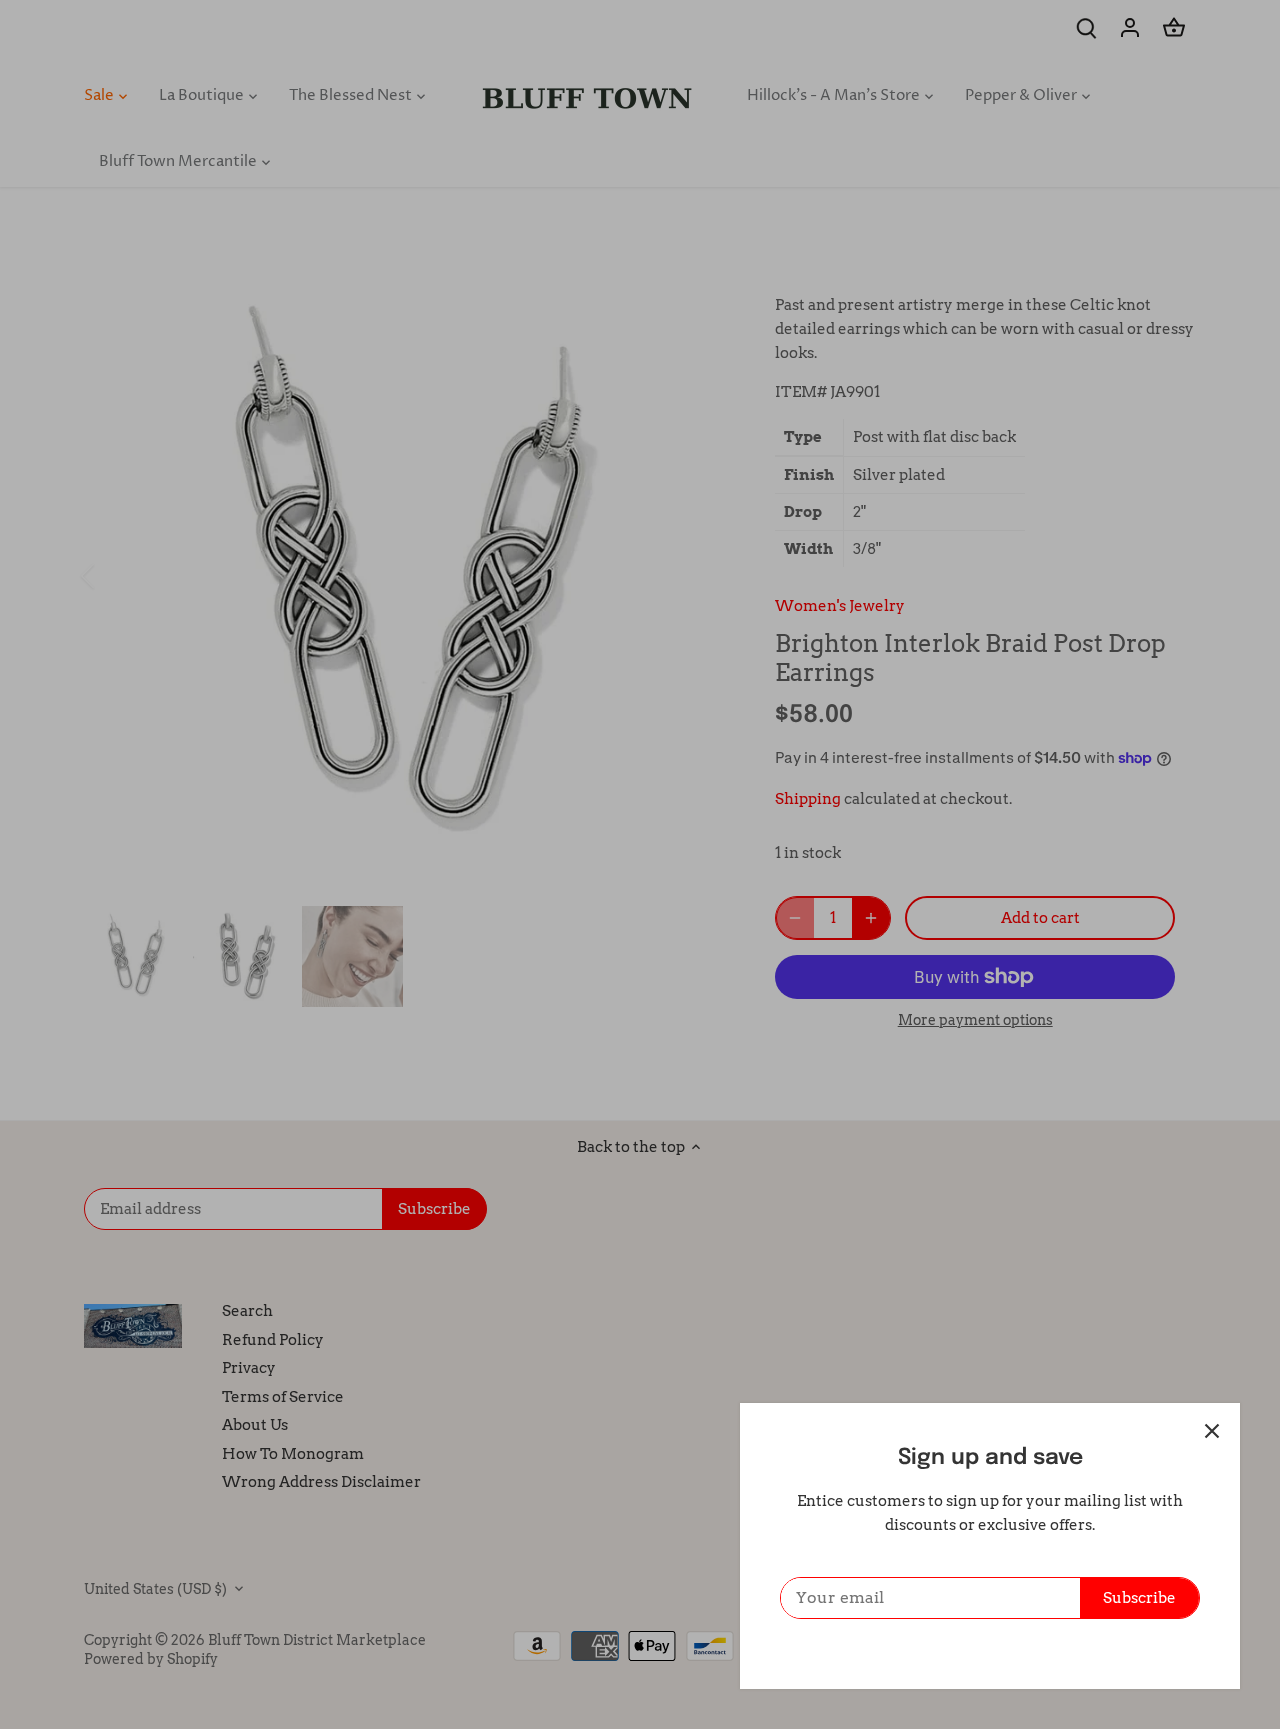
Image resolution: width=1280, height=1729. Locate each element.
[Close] (1212, 1431)
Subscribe (1139, 1598)
